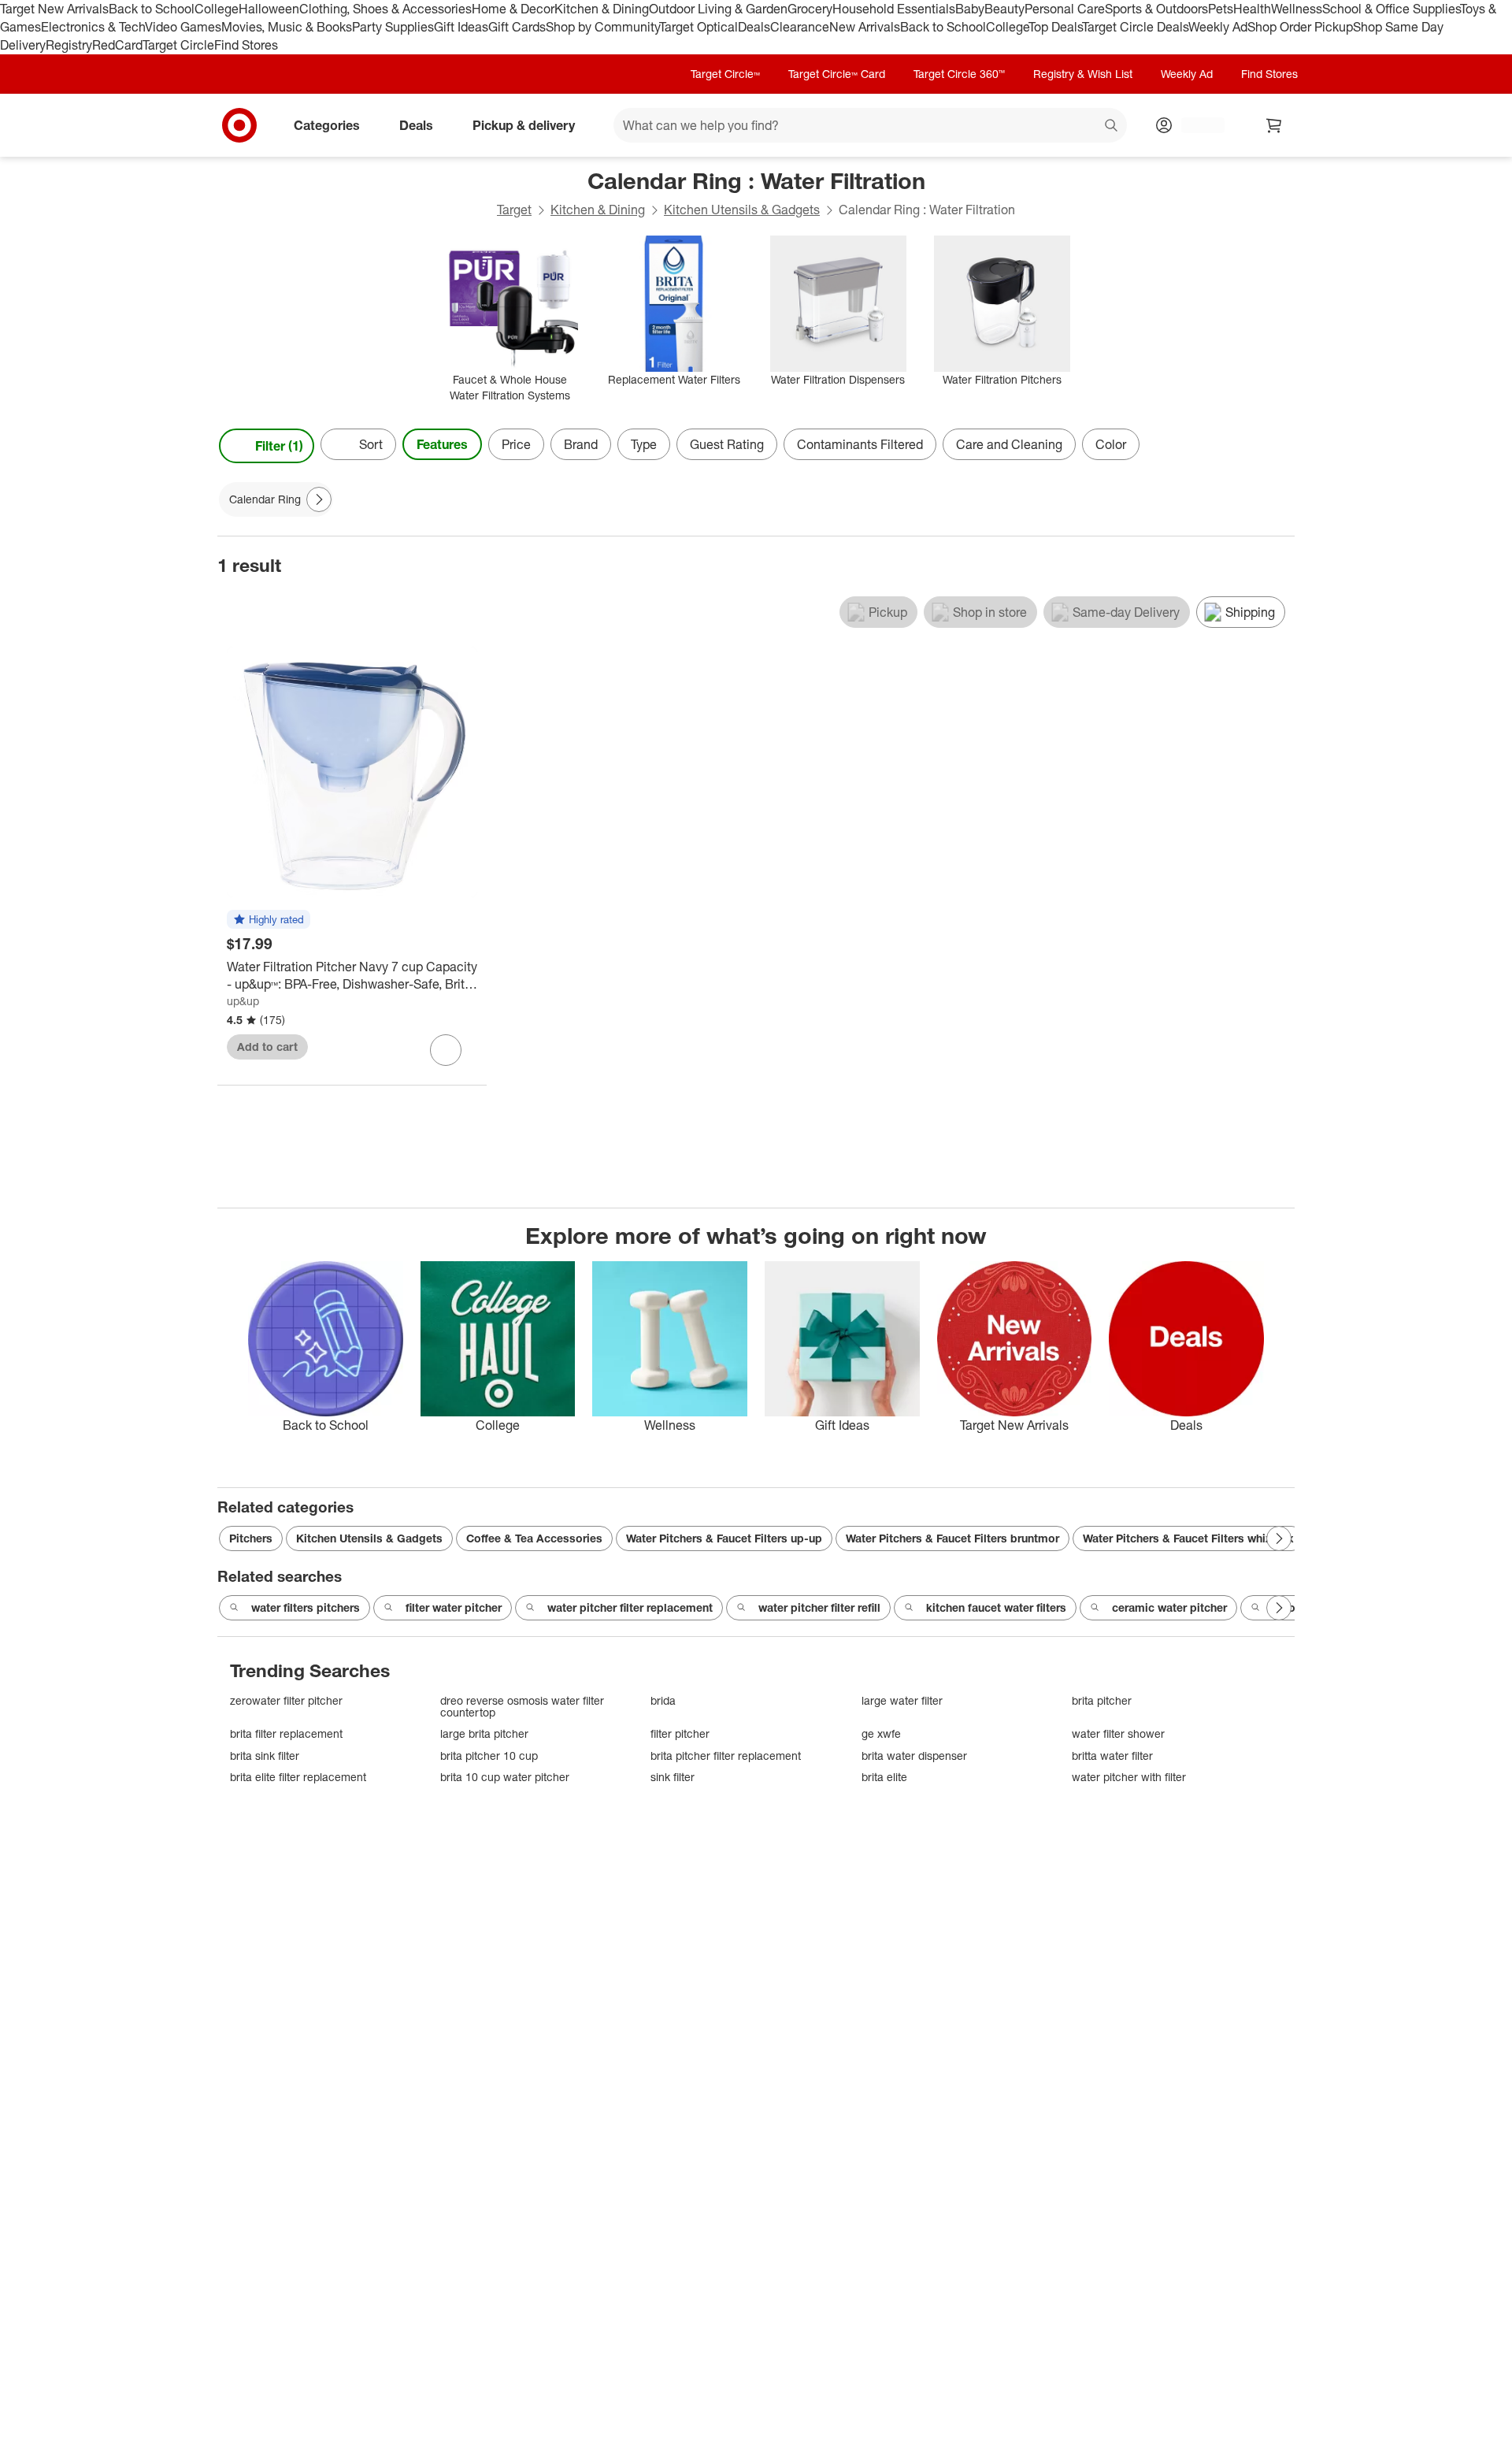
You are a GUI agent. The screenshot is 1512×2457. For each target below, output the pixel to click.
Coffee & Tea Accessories (534, 1538)
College (217, 9)
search (1112, 126)
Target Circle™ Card (837, 74)
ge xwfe (881, 1733)
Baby (970, 9)
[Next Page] (1279, 446)
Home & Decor (513, 9)
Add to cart (267, 1047)
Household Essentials (894, 9)
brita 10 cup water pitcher (505, 1777)
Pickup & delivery (524, 124)
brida (663, 1700)
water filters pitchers (306, 1607)
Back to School (152, 9)
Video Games (183, 27)
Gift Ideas (461, 27)
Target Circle (178, 45)
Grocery (810, 9)
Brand (581, 444)
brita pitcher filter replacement (726, 1756)
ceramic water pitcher (1169, 1607)
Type (644, 444)
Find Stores (246, 45)
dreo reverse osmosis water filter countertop (522, 1707)
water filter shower (1118, 1733)
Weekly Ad (1218, 27)
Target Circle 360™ (959, 74)
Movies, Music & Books (287, 27)
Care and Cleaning (1009, 444)
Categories (327, 124)
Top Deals (1055, 27)
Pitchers (251, 1538)
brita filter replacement (286, 1733)
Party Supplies (393, 27)
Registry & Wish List (1083, 74)
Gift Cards (517, 27)
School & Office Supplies (1391, 9)
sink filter (673, 1777)
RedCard (117, 45)
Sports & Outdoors (1156, 9)
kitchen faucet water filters (996, 1607)
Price (516, 444)
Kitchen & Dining (602, 9)
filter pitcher (680, 1733)
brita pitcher (1102, 1700)
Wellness (1297, 9)
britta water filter (1112, 1756)
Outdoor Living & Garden (718, 9)
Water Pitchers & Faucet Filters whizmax (1188, 1538)
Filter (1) (279, 446)
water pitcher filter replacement (630, 1607)
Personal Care (1065, 9)
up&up (243, 1001)
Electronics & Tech (93, 27)
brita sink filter (265, 1756)
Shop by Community (602, 27)
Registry (69, 45)
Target (514, 210)
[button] (269, 920)
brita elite (884, 1777)
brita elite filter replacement (298, 1777)
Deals (754, 27)
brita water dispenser (914, 1756)
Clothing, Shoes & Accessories (385, 9)
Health (1252, 9)
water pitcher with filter (1129, 1777)
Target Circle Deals (1135, 27)
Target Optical (699, 27)
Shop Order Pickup (1300, 27)
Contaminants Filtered (860, 444)
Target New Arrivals (54, 9)
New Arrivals (865, 27)
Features (442, 444)
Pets (1221, 9)
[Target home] (239, 125)
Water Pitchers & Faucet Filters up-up (724, 1538)
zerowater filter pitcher (286, 1700)
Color (1111, 444)
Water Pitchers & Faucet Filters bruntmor (952, 1538)
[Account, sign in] (1195, 125)
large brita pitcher (484, 1733)
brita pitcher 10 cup (489, 1756)
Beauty (1004, 9)
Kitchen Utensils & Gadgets (742, 210)
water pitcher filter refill (819, 1607)
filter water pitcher (454, 1607)
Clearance (800, 27)
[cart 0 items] (1274, 125)
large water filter (902, 1700)
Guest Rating (727, 444)
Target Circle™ (725, 74)
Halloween (269, 9)
